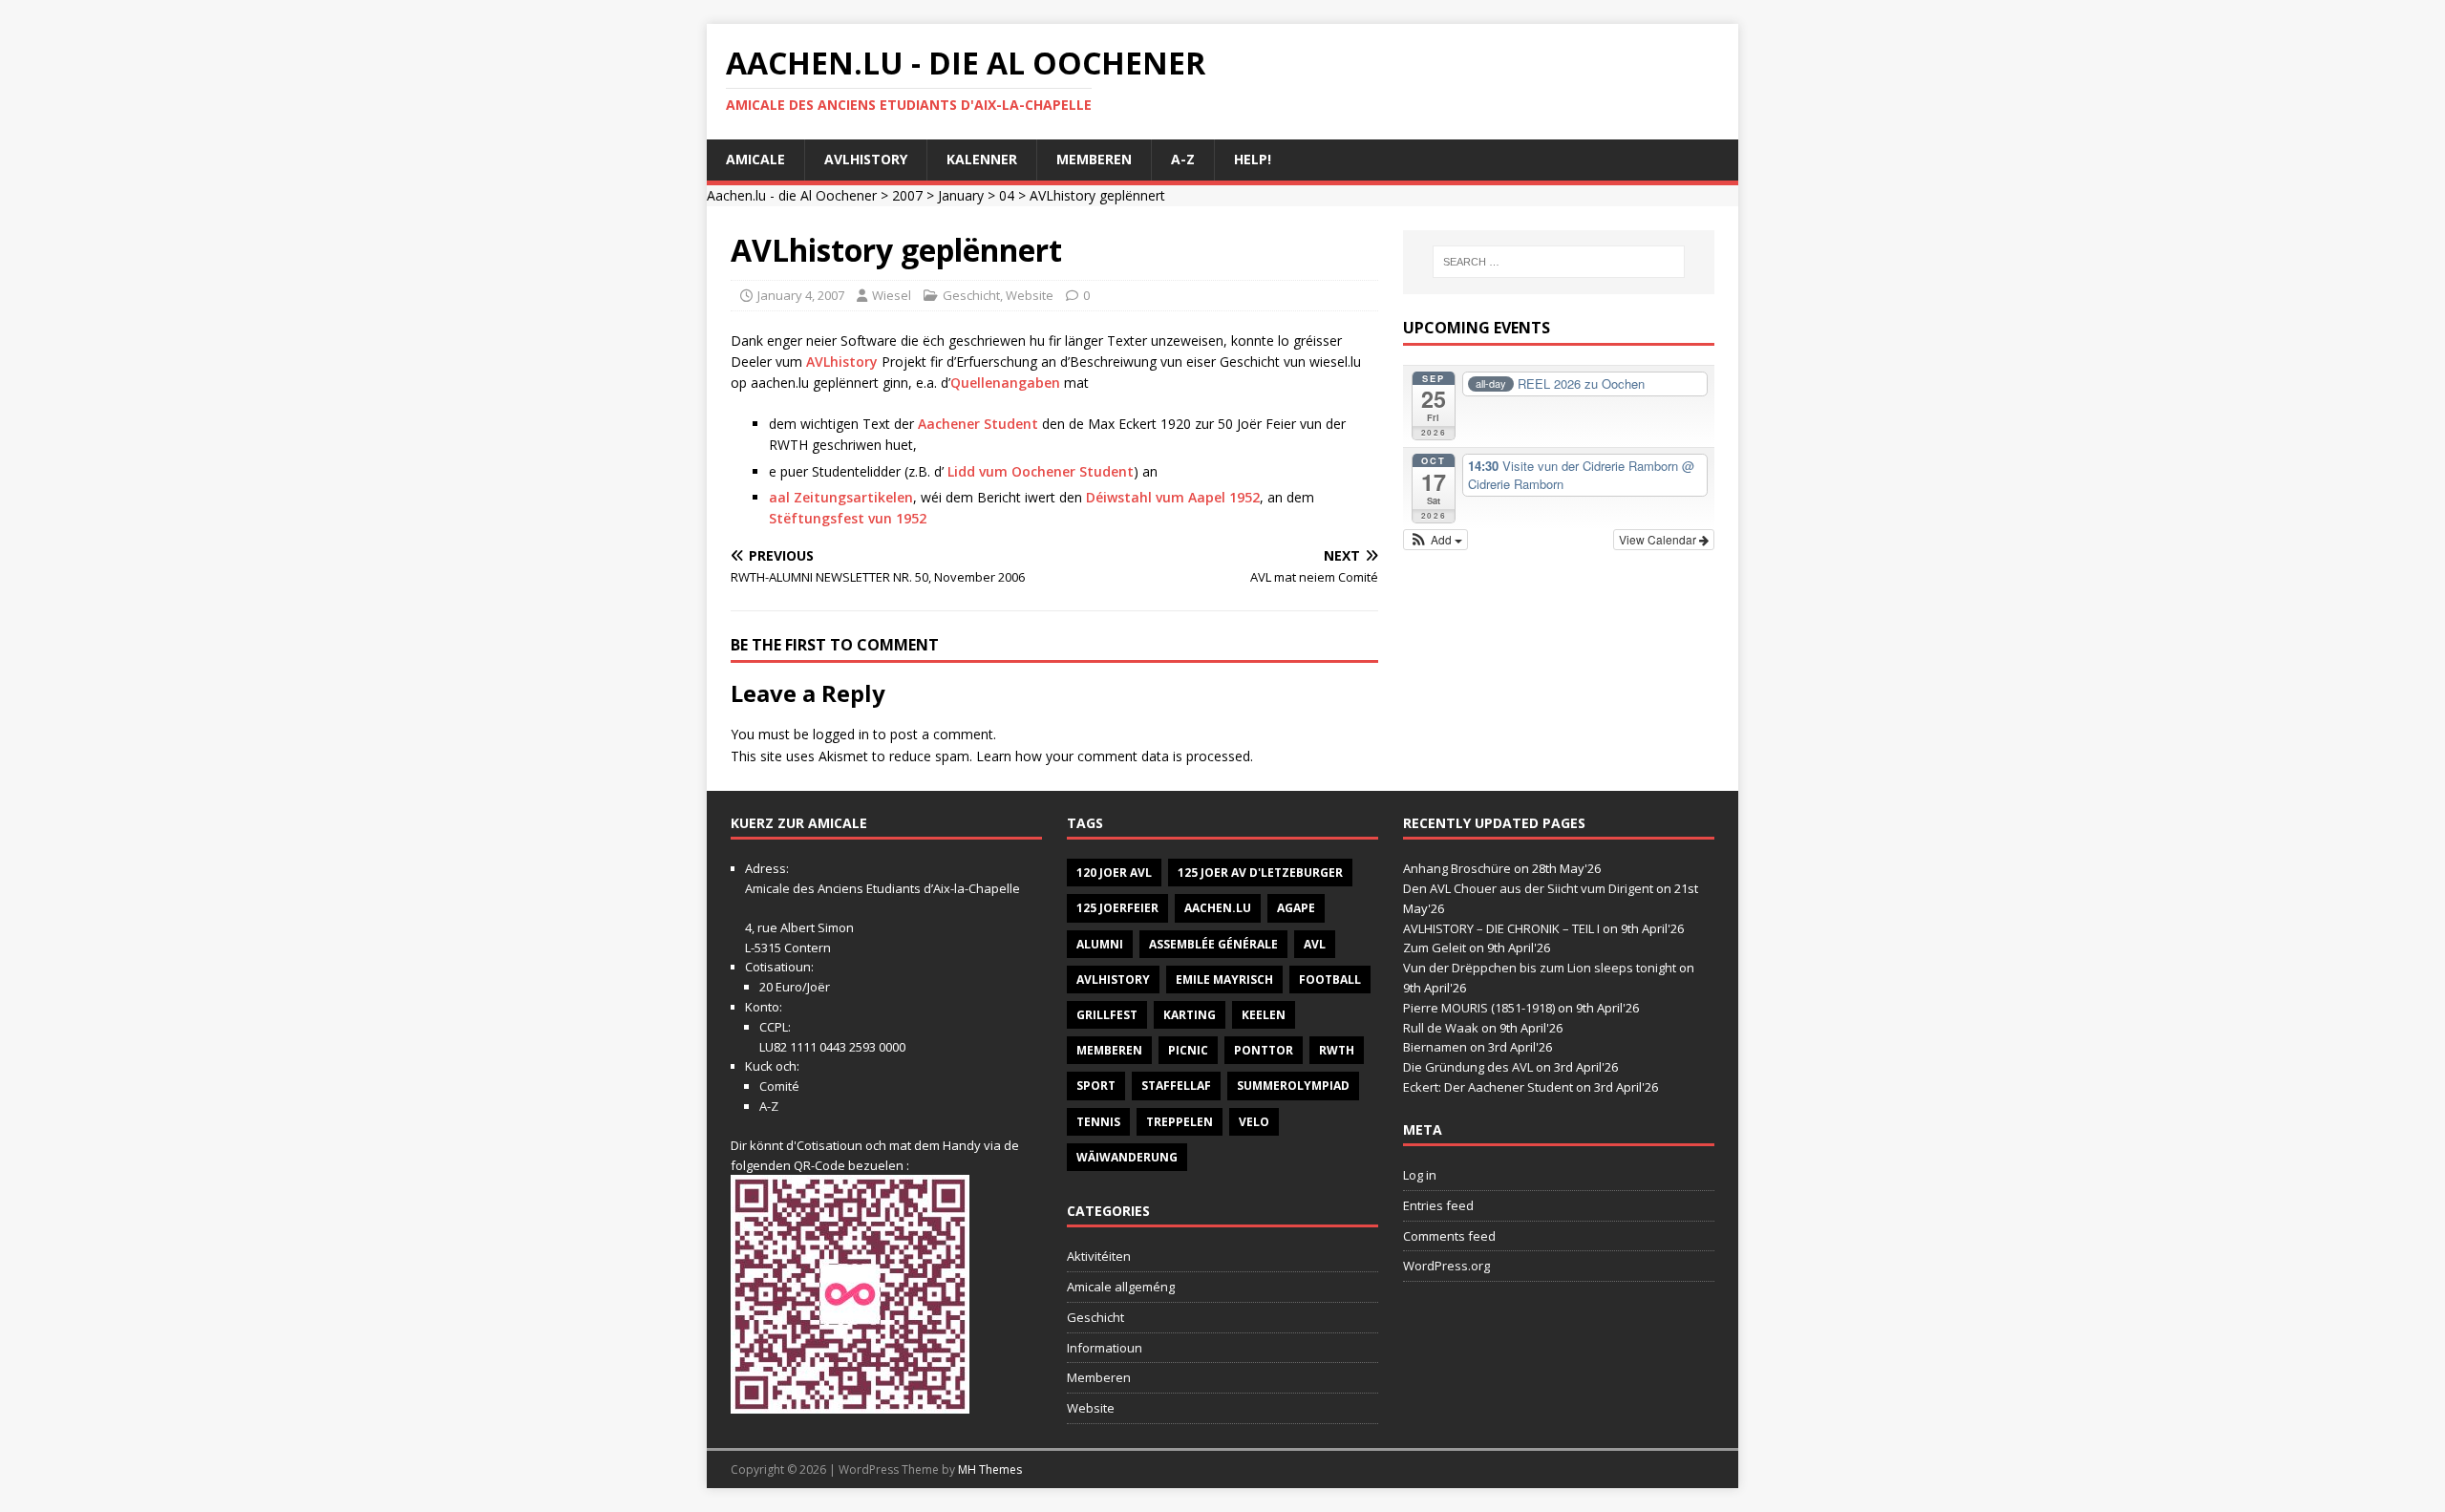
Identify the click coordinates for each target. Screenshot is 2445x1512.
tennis (1098, 1122)
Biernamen (1435, 1047)
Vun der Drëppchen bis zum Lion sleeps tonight (1540, 968)
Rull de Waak (1441, 1028)
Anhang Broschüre (1457, 868)
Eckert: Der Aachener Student (1488, 1087)
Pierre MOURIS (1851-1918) (1479, 1008)
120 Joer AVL (1114, 873)
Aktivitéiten (1099, 1256)
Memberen (1094, 159)
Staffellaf (1176, 1086)
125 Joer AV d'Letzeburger (1260, 873)
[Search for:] (1559, 262)
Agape (1296, 908)
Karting (1190, 1015)
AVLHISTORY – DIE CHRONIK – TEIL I (1501, 928)
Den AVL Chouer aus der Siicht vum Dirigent (1528, 888)
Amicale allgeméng (1121, 1287)
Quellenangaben (1007, 383)
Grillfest (1107, 1015)
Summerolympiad (1293, 1086)
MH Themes (990, 1469)
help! (1253, 159)
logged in (841, 734)
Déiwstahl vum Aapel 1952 (1173, 497)
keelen (1264, 1015)
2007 (907, 195)
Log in (1420, 1175)
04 (1007, 195)
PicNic (1188, 1050)
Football (1330, 980)
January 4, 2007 (801, 295)
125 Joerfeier (1117, 908)
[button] (1436, 540)
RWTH (1337, 1050)
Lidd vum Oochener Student (1041, 471)
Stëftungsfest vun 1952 (848, 518)
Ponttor (1264, 1050)
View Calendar (1659, 539)
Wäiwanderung (1127, 1157)
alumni (1100, 944)
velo (1254, 1122)
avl (1315, 944)
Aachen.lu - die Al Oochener (792, 195)
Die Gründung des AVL (1468, 1067)
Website (1030, 295)
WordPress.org (1446, 1266)
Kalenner (982, 159)
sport (1096, 1086)
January (961, 195)
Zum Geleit (1435, 948)
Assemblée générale (1213, 944)
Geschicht (971, 295)
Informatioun (1105, 1348)
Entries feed (1438, 1205)
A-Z (1183, 159)
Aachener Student (978, 424)
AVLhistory (866, 159)
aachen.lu (1218, 908)
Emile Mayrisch (1224, 980)
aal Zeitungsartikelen (841, 497)
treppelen (1180, 1122)
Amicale (755, 159)
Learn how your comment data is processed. (1115, 756)
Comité (779, 1086)
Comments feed (1449, 1236)
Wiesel (892, 295)
